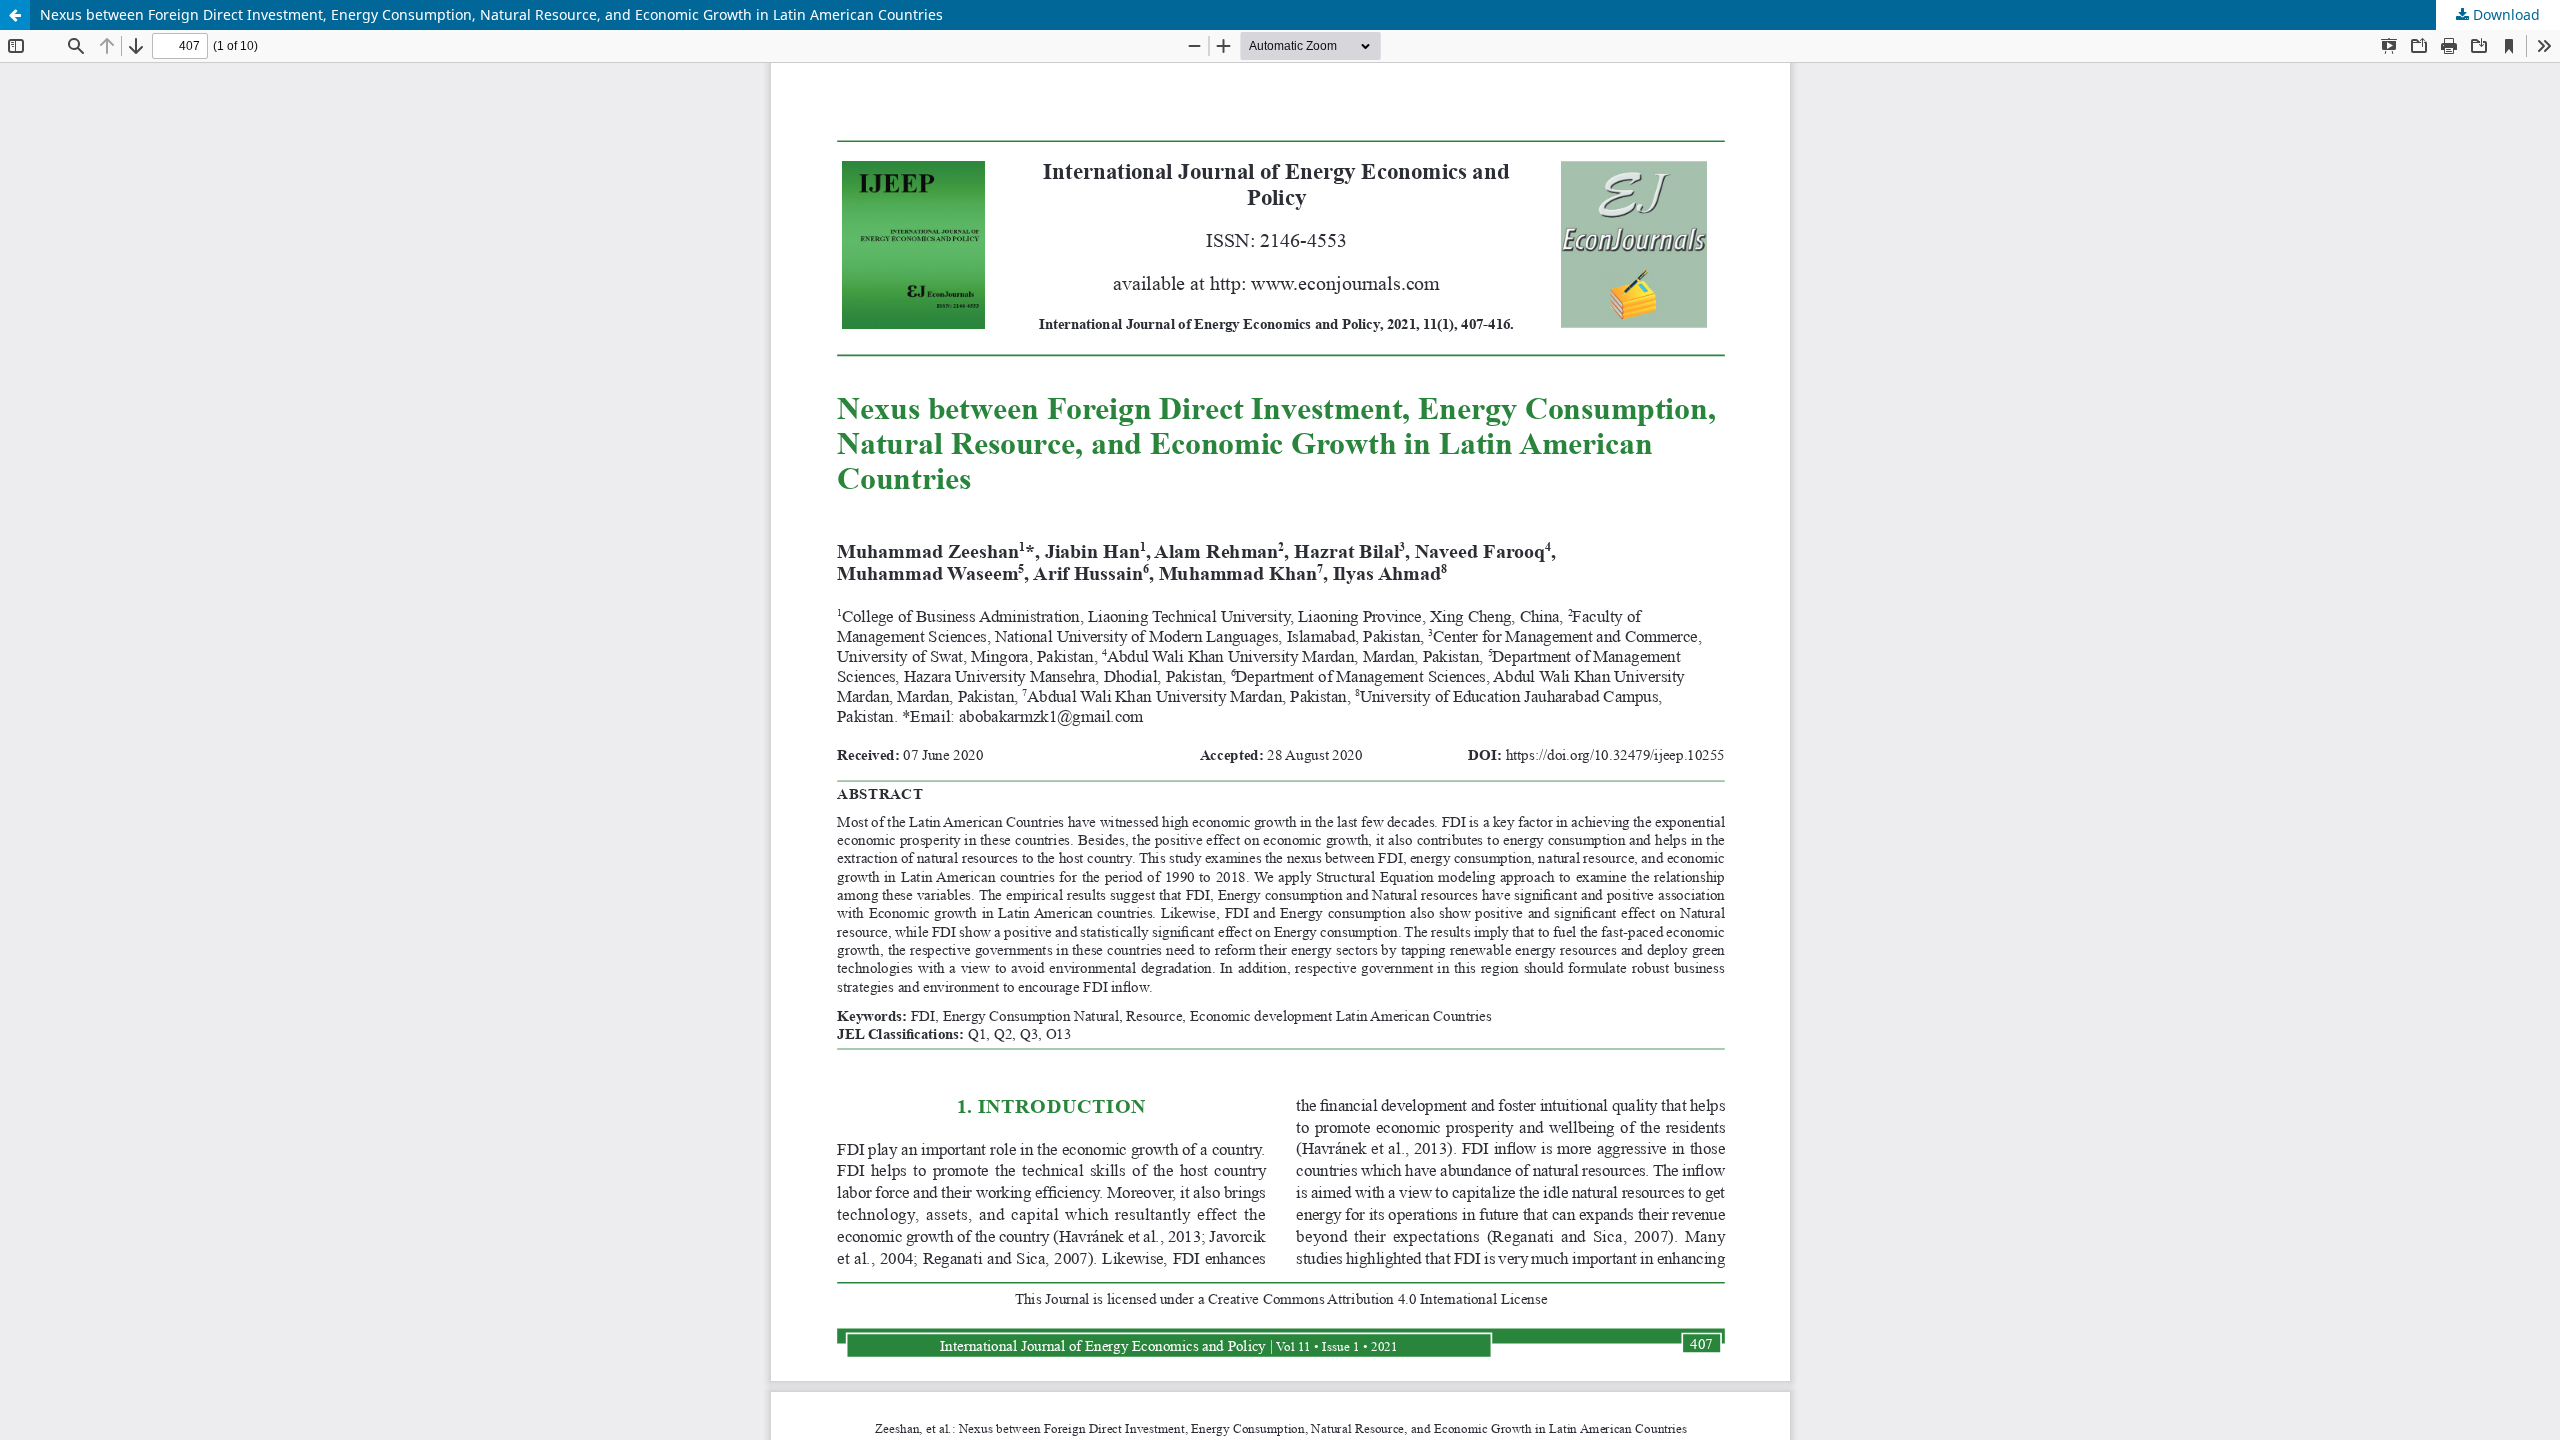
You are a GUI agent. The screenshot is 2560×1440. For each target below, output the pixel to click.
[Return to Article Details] (15, 15)
